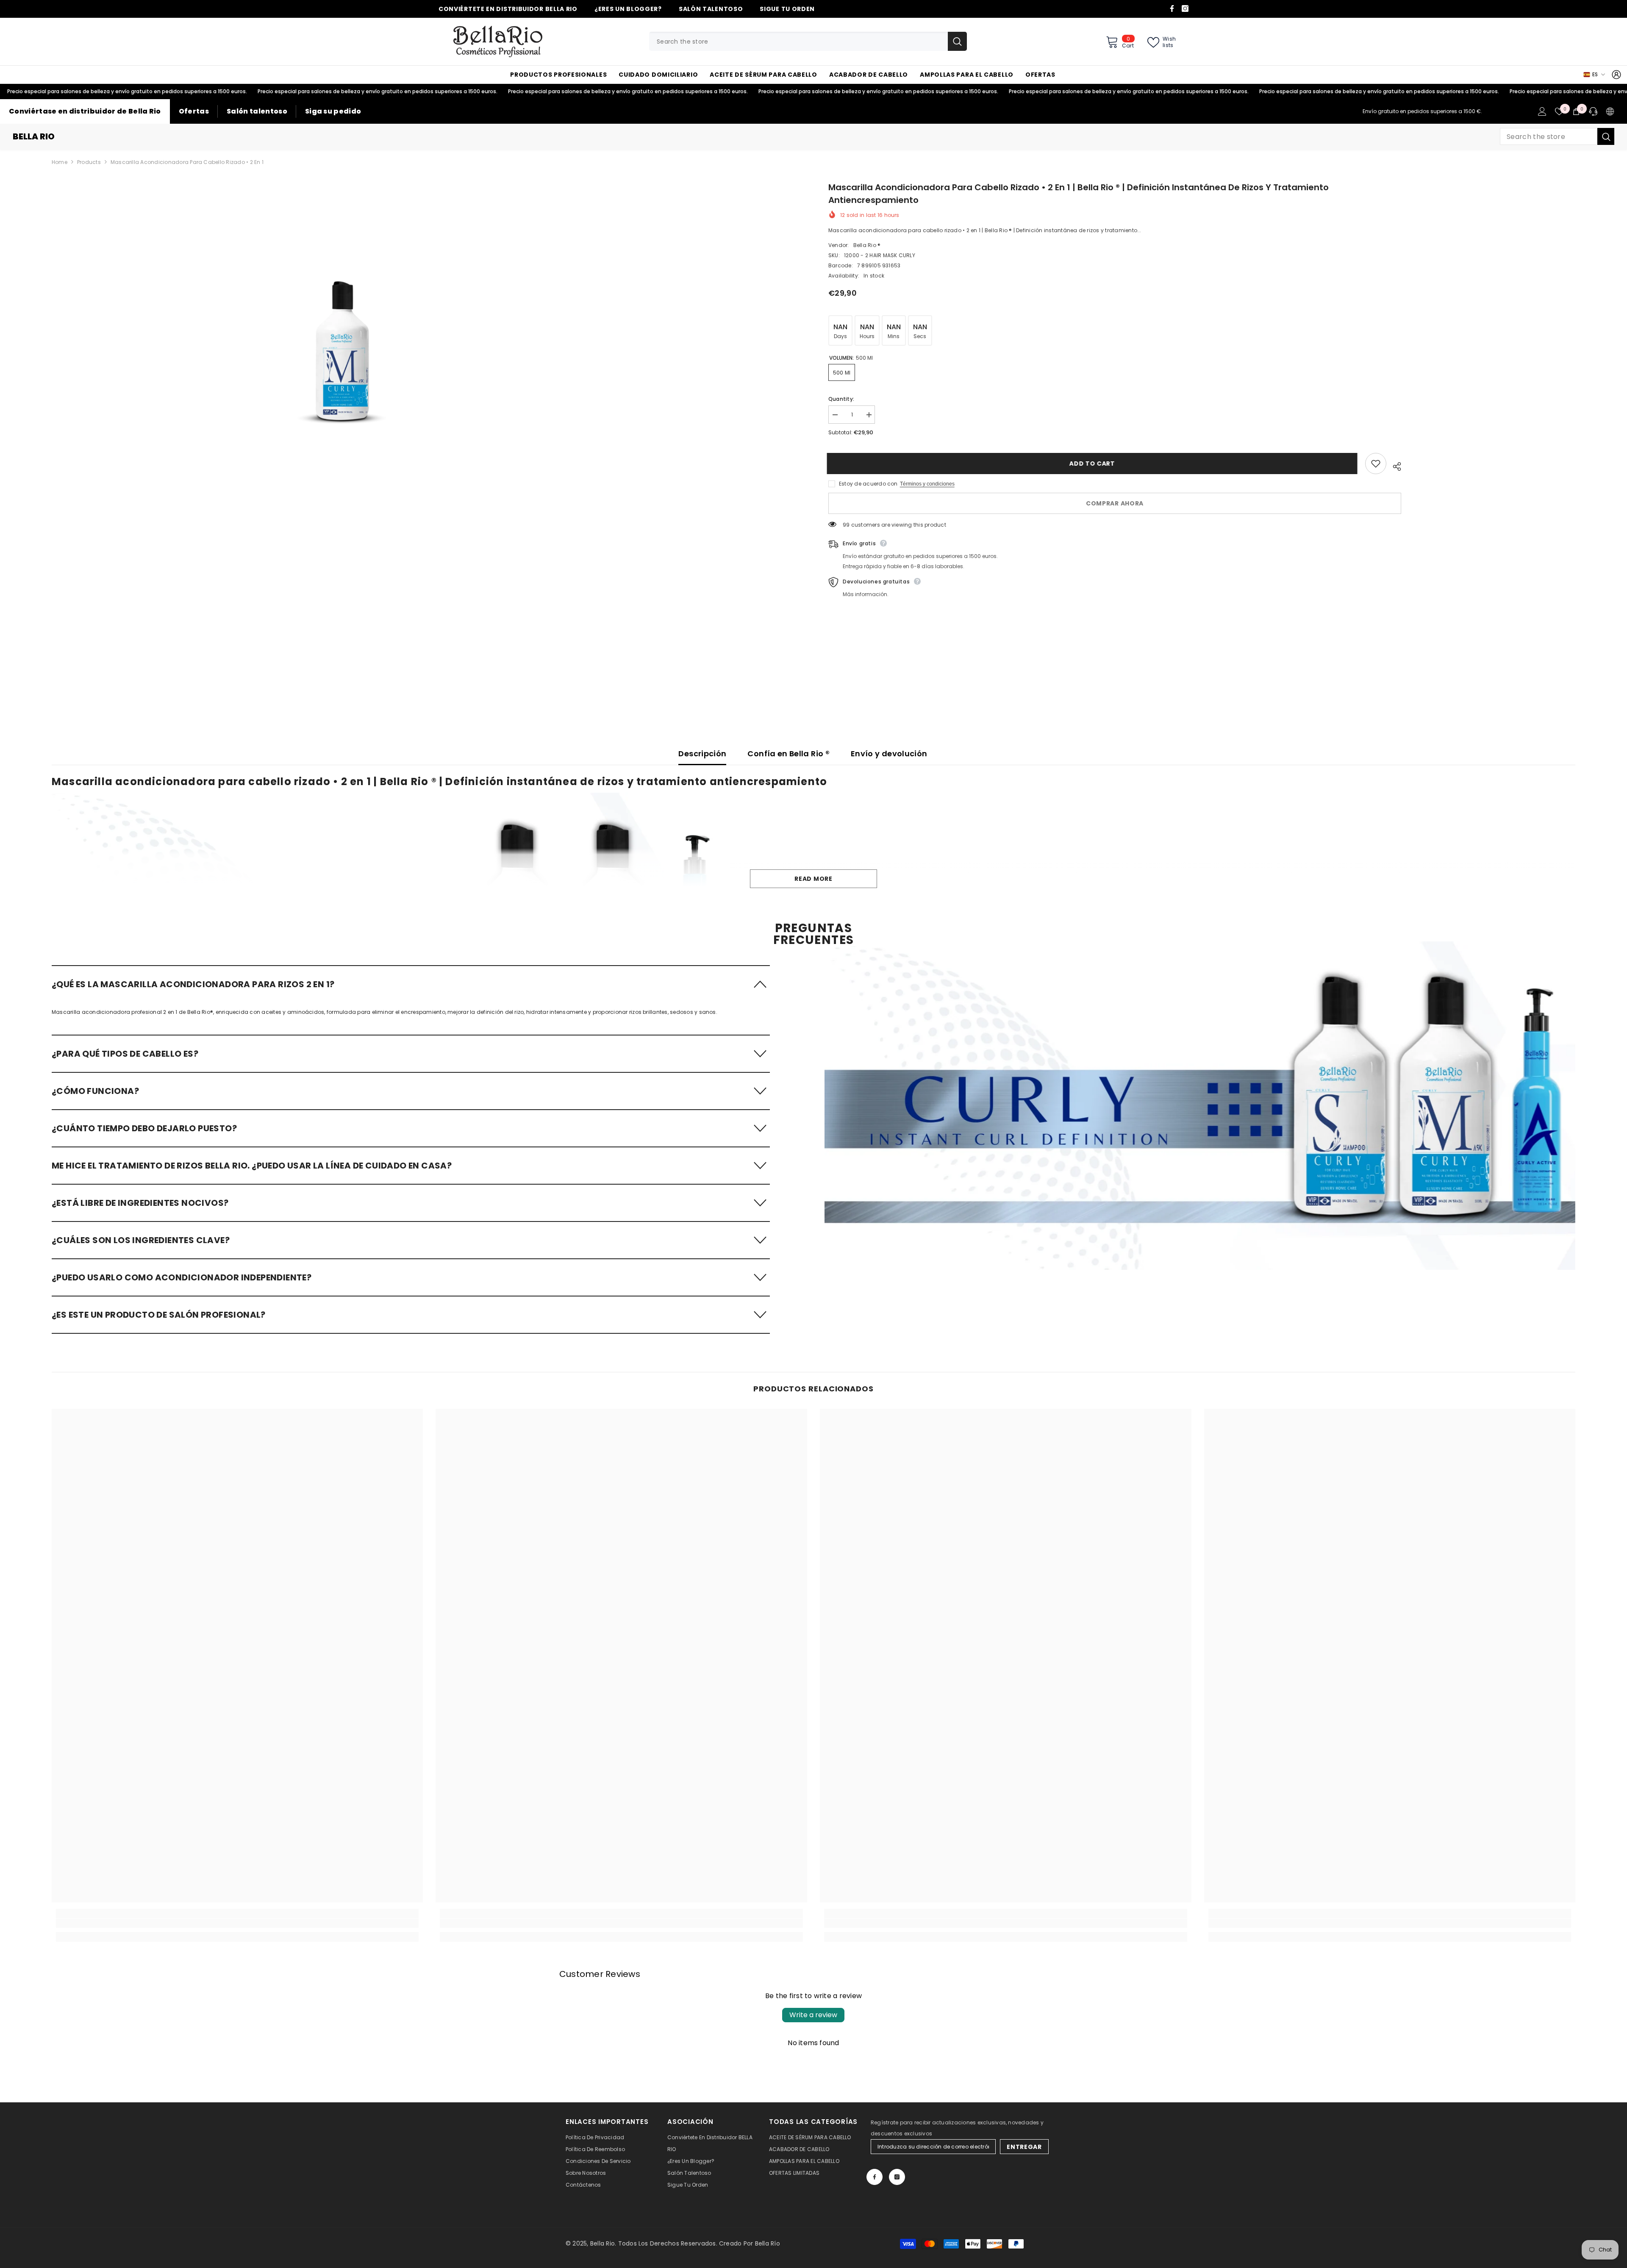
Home (60, 162)
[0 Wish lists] (1559, 111)
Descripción (702, 754)
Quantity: (841, 399)
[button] (411, 984)
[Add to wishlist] (1376, 464)
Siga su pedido (333, 111)
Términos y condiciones (927, 484)
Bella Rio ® (867, 245)
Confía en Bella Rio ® (789, 754)
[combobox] (798, 41)
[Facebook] (1172, 8)
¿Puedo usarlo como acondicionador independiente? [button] (182, 1277)
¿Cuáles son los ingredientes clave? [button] (141, 1240)
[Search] (808, 41)
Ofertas (194, 111)
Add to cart (1094, 464)
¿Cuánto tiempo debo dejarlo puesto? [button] (144, 1128)
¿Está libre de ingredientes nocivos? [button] (140, 1203)
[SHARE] (1394, 465)
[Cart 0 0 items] (1576, 111)
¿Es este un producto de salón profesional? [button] (159, 1315)
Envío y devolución (889, 754)
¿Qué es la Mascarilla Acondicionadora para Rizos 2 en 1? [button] (193, 984)
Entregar (1024, 2147)
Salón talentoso (257, 111)
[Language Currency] (1610, 111)
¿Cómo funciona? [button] (95, 1091)
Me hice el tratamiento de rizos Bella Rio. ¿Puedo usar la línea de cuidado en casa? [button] (252, 1166)
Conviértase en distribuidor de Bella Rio (85, 111)
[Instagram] (1185, 8)
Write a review (813, 2015)
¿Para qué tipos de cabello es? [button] (125, 1054)
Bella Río (768, 2243)
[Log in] (1616, 75)
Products (89, 162)
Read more (813, 879)
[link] (1200, 1106)
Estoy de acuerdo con (868, 484)
